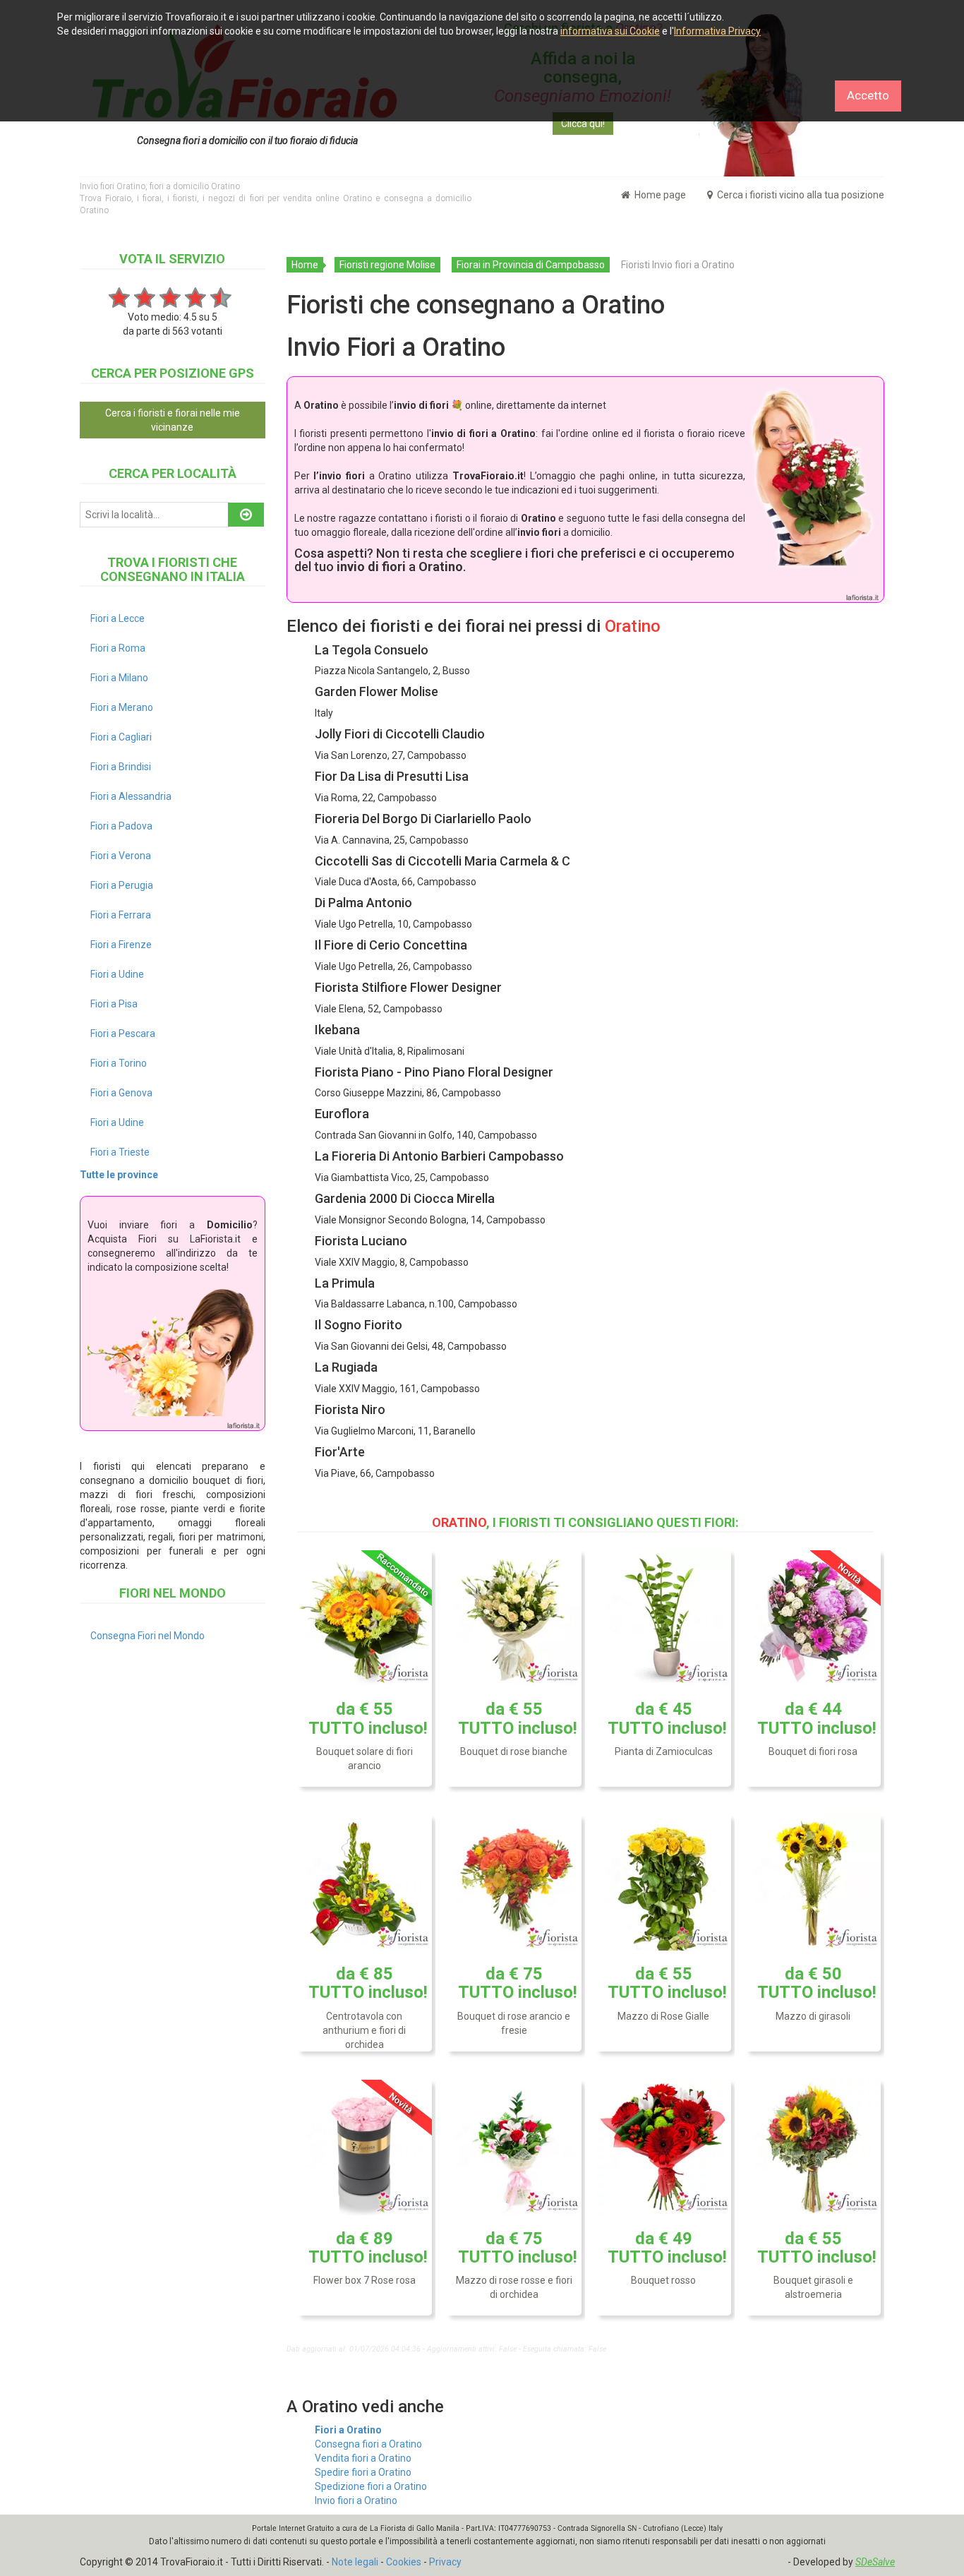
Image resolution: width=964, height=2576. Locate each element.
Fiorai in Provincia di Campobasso (531, 265)
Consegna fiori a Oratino (368, 2444)
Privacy (445, 2562)
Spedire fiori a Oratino (363, 2472)
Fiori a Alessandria (131, 796)
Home (305, 265)
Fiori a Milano (119, 678)
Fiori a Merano (122, 707)
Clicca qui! (583, 124)
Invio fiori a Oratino (356, 2500)
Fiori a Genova (121, 1093)
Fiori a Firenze (121, 945)
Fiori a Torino (119, 1063)
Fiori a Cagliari (121, 737)
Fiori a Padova (121, 826)
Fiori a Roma (118, 648)
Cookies (404, 2562)
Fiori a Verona (121, 856)
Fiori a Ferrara (121, 915)
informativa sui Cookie (610, 31)
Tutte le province (119, 1175)
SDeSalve (875, 2562)
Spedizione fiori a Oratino (371, 2486)
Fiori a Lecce (118, 618)
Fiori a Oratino (348, 2430)
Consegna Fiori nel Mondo (147, 1636)
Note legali (355, 2562)
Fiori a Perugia (122, 885)
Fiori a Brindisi (121, 767)
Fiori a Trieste (120, 1152)
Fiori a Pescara (123, 1034)
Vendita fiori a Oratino (363, 2458)
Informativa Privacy (717, 31)
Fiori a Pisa (114, 1004)
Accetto (868, 95)
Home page (659, 195)
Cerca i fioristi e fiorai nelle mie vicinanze (173, 420)
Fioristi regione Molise (387, 265)
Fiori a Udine (117, 974)
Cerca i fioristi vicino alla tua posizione (800, 195)
